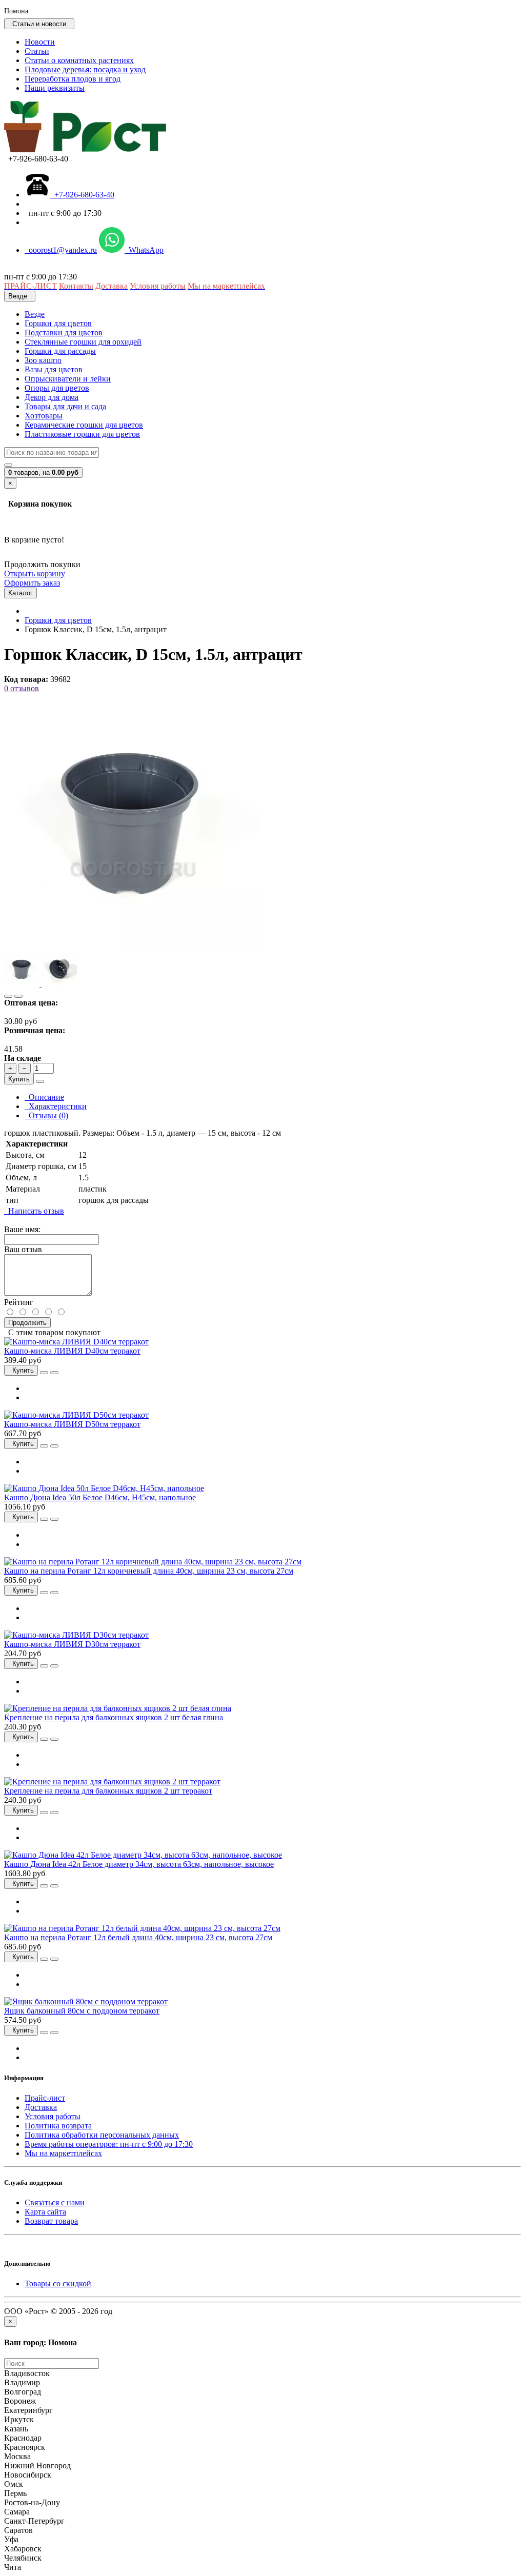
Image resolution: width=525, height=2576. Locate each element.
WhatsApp (144, 250)
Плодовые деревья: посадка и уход (85, 69)
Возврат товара (51, 2221)
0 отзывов (22, 688)
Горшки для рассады (60, 351)
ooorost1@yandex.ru (61, 250)
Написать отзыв (34, 1211)
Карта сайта (45, 2212)
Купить (19, 1079)
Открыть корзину (35, 573)
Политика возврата (58, 2126)
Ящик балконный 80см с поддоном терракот (82, 2011)
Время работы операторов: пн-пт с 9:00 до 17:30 (109, 2144)
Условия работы (53, 2116)
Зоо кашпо (43, 360)
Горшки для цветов (58, 323)
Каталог (21, 593)
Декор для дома (52, 397)
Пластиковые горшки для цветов (82, 434)
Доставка (41, 2107)
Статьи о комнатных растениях (79, 60)
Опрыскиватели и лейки (68, 379)
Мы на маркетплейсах (63, 2153)
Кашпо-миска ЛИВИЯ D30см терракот (72, 1644)
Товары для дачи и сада (65, 406)
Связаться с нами (55, 2202)
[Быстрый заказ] (40, 1081)
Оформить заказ (32, 583)
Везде (35, 314)
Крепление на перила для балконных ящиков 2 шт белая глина (114, 1717)
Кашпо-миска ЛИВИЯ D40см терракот (72, 1351)
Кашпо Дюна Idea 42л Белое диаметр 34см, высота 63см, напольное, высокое (139, 1864)
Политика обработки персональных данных (102, 2135)
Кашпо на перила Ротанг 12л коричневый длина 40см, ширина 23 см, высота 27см (149, 1571)
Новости (40, 42)
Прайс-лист (45, 2098)
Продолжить (27, 1323)
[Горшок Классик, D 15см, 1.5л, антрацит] (132, 947)
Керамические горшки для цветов (84, 425)
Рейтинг (19, 1302)
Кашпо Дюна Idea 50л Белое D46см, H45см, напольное (100, 1497)
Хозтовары (44, 416)
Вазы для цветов (54, 369)
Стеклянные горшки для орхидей (83, 342)
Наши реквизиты (55, 88)
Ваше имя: (22, 1229)
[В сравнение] (18, 996)
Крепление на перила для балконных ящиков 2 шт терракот (108, 1791)
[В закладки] (8, 996)
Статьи (37, 51)
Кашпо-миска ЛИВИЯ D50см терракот (72, 1424)
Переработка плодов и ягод (73, 79)
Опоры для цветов (57, 388)
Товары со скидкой (58, 2283)
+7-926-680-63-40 (82, 195)
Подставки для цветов (64, 333)
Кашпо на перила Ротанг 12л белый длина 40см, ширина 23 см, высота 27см (138, 1937)
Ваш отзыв (23, 1249)
